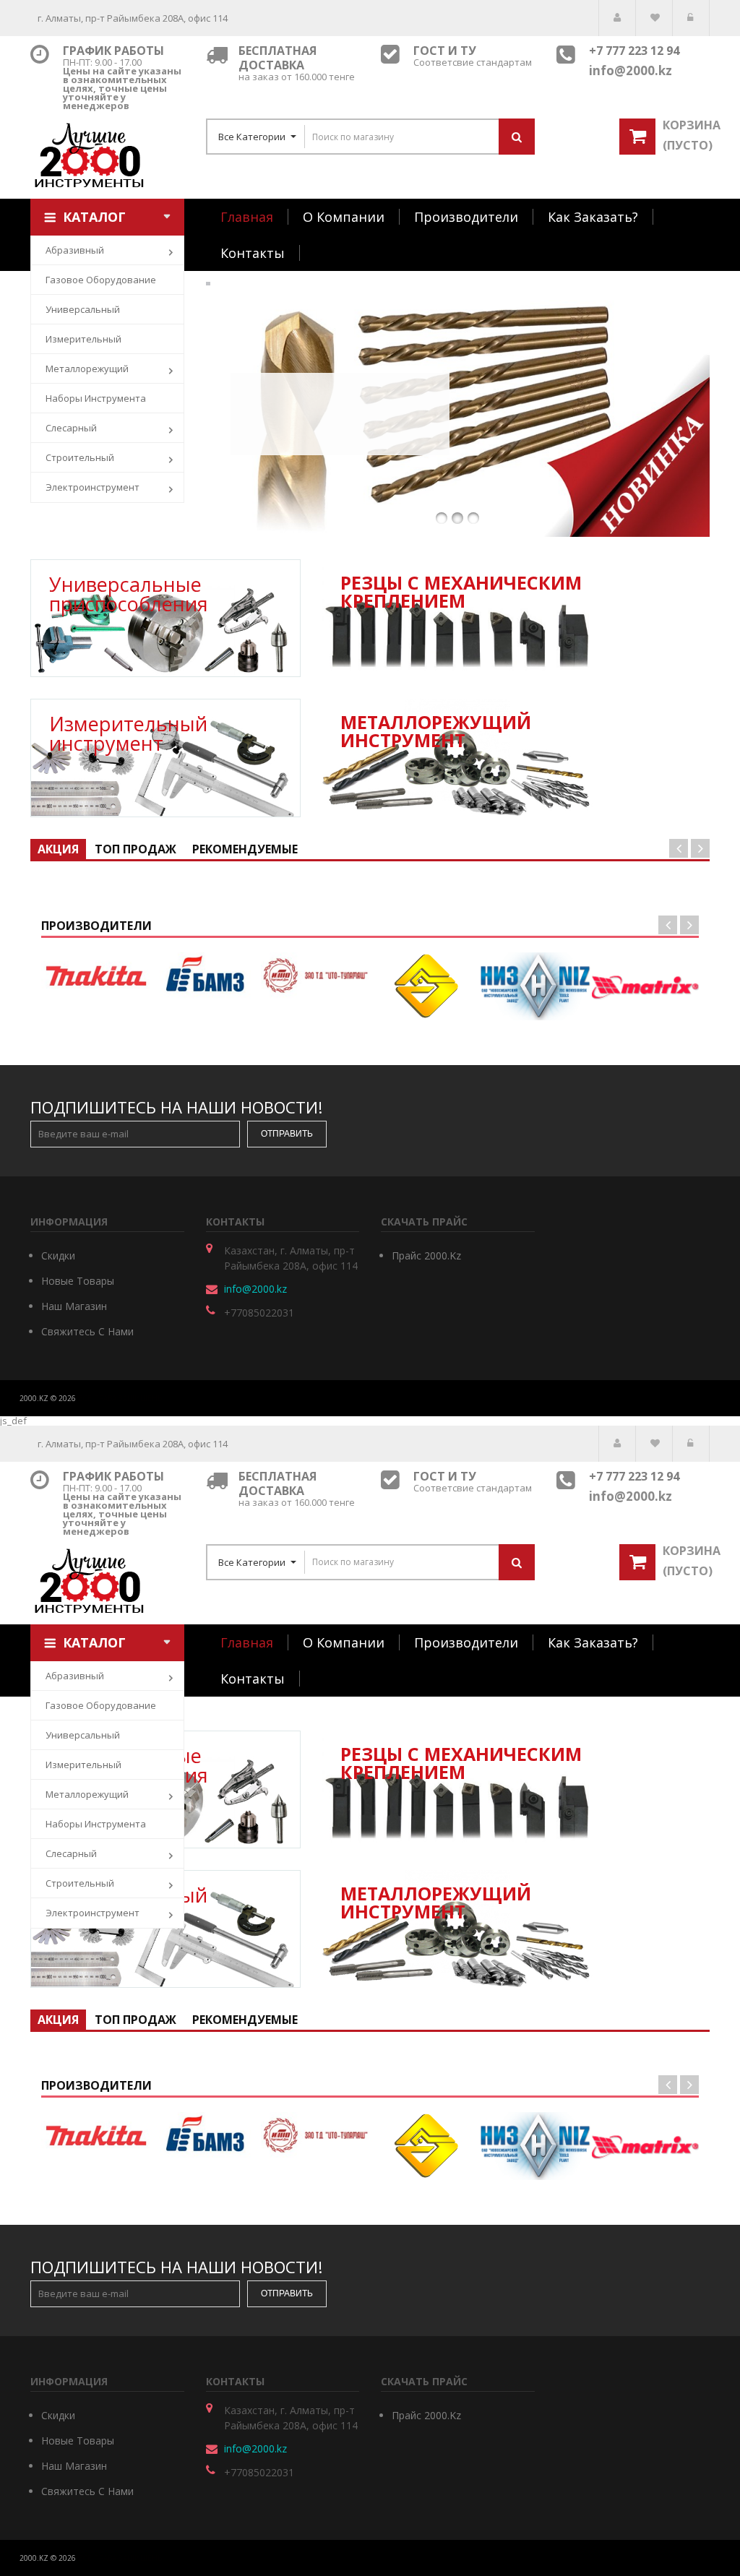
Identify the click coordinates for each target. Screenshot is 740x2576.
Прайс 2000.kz (426, 1255)
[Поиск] (517, 137)
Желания (654, 18)
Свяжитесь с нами (87, 1331)
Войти (691, 18)
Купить (340, 424)
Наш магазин (74, 1306)
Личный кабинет (617, 18)
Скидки (58, 1255)
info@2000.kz (255, 1289)
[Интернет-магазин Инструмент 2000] (107, 155)
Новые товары (78, 1281)
